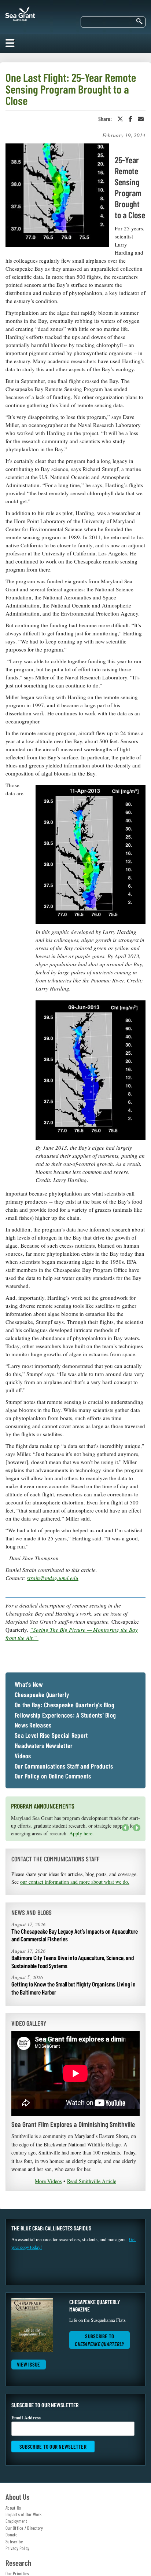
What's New (29, 1685)
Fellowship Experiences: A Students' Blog (65, 1715)
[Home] (20, 12)
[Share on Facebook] (130, 119)
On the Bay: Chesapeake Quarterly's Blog (65, 1705)
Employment (16, 2521)
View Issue (29, 2364)
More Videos (48, 2181)
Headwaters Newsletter (44, 1746)
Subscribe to (100, 2340)
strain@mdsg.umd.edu (53, 1578)
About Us (13, 2508)
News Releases (33, 1725)
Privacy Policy (18, 2548)
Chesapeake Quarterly (42, 1695)
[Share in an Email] (141, 119)
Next (135, 1831)
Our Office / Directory (24, 2528)
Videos (23, 1756)
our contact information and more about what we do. (75, 1882)
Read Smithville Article (92, 2181)
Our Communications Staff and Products (64, 1766)
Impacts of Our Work (23, 2514)
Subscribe (14, 2542)
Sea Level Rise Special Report (51, 1736)
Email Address (26, 2418)
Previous (125, 1828)
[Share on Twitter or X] (120, 119)
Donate (12, 2535)
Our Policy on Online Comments (53, 1776)
